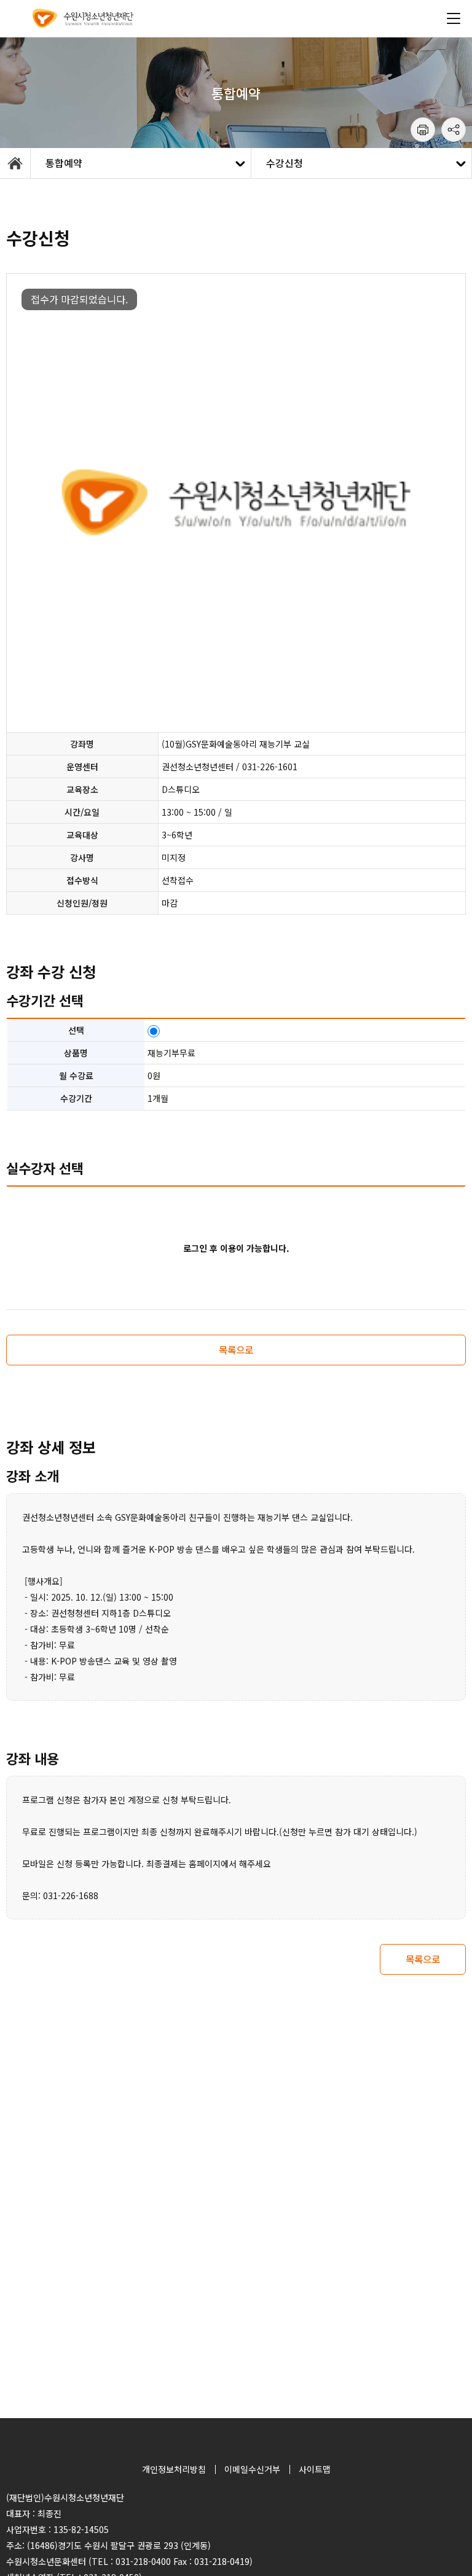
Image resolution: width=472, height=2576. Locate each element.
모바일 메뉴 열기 (454, 18)
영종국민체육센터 (83, 18)
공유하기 (454, 130)
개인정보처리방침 (174, 2469)
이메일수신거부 (252, 2469)
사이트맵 (315, 2469)
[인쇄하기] (423, 130)
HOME (15, 163)
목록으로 (236, 1349)
